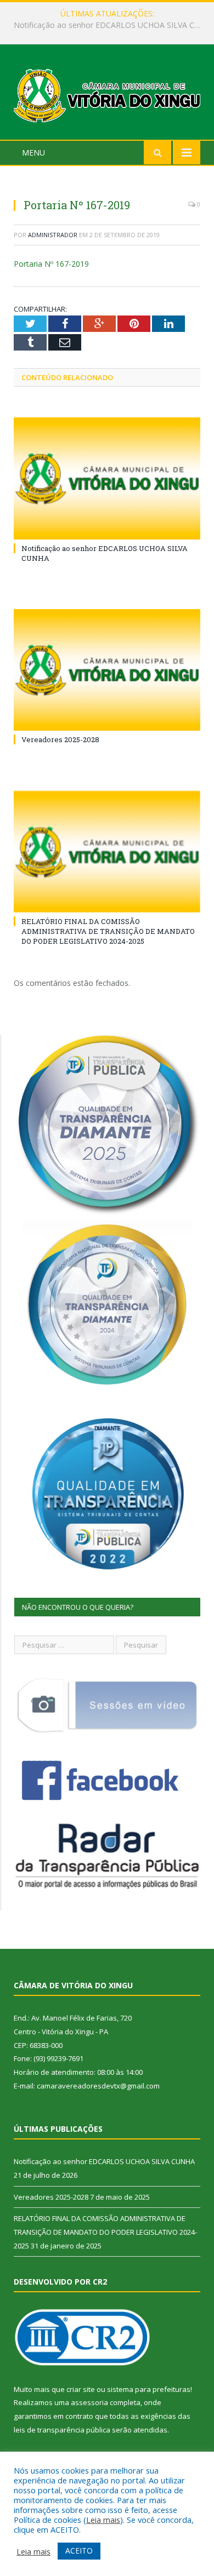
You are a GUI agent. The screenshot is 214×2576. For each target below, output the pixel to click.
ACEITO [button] (79, 2551)
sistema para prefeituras (149, 2389)
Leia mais (103, 2520)
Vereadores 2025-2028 (105, 25)
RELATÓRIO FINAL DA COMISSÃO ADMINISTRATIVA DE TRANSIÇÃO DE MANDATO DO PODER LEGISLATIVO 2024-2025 (108, 931)
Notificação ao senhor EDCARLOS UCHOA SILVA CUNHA (104, 2161)
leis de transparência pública (62, 2430)
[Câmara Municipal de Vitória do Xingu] (107, 93)
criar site (81, 2389)
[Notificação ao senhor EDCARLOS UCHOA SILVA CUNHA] (107, 478)
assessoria (89, 2402)
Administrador (53, 235)
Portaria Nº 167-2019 (51, 264)
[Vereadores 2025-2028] (107, 670)
